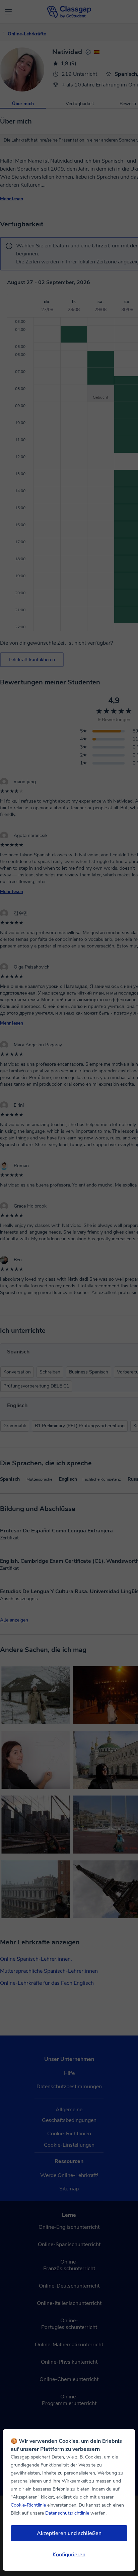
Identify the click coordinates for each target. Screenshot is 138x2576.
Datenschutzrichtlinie (68, 2513)
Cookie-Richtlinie (29, 2505)
